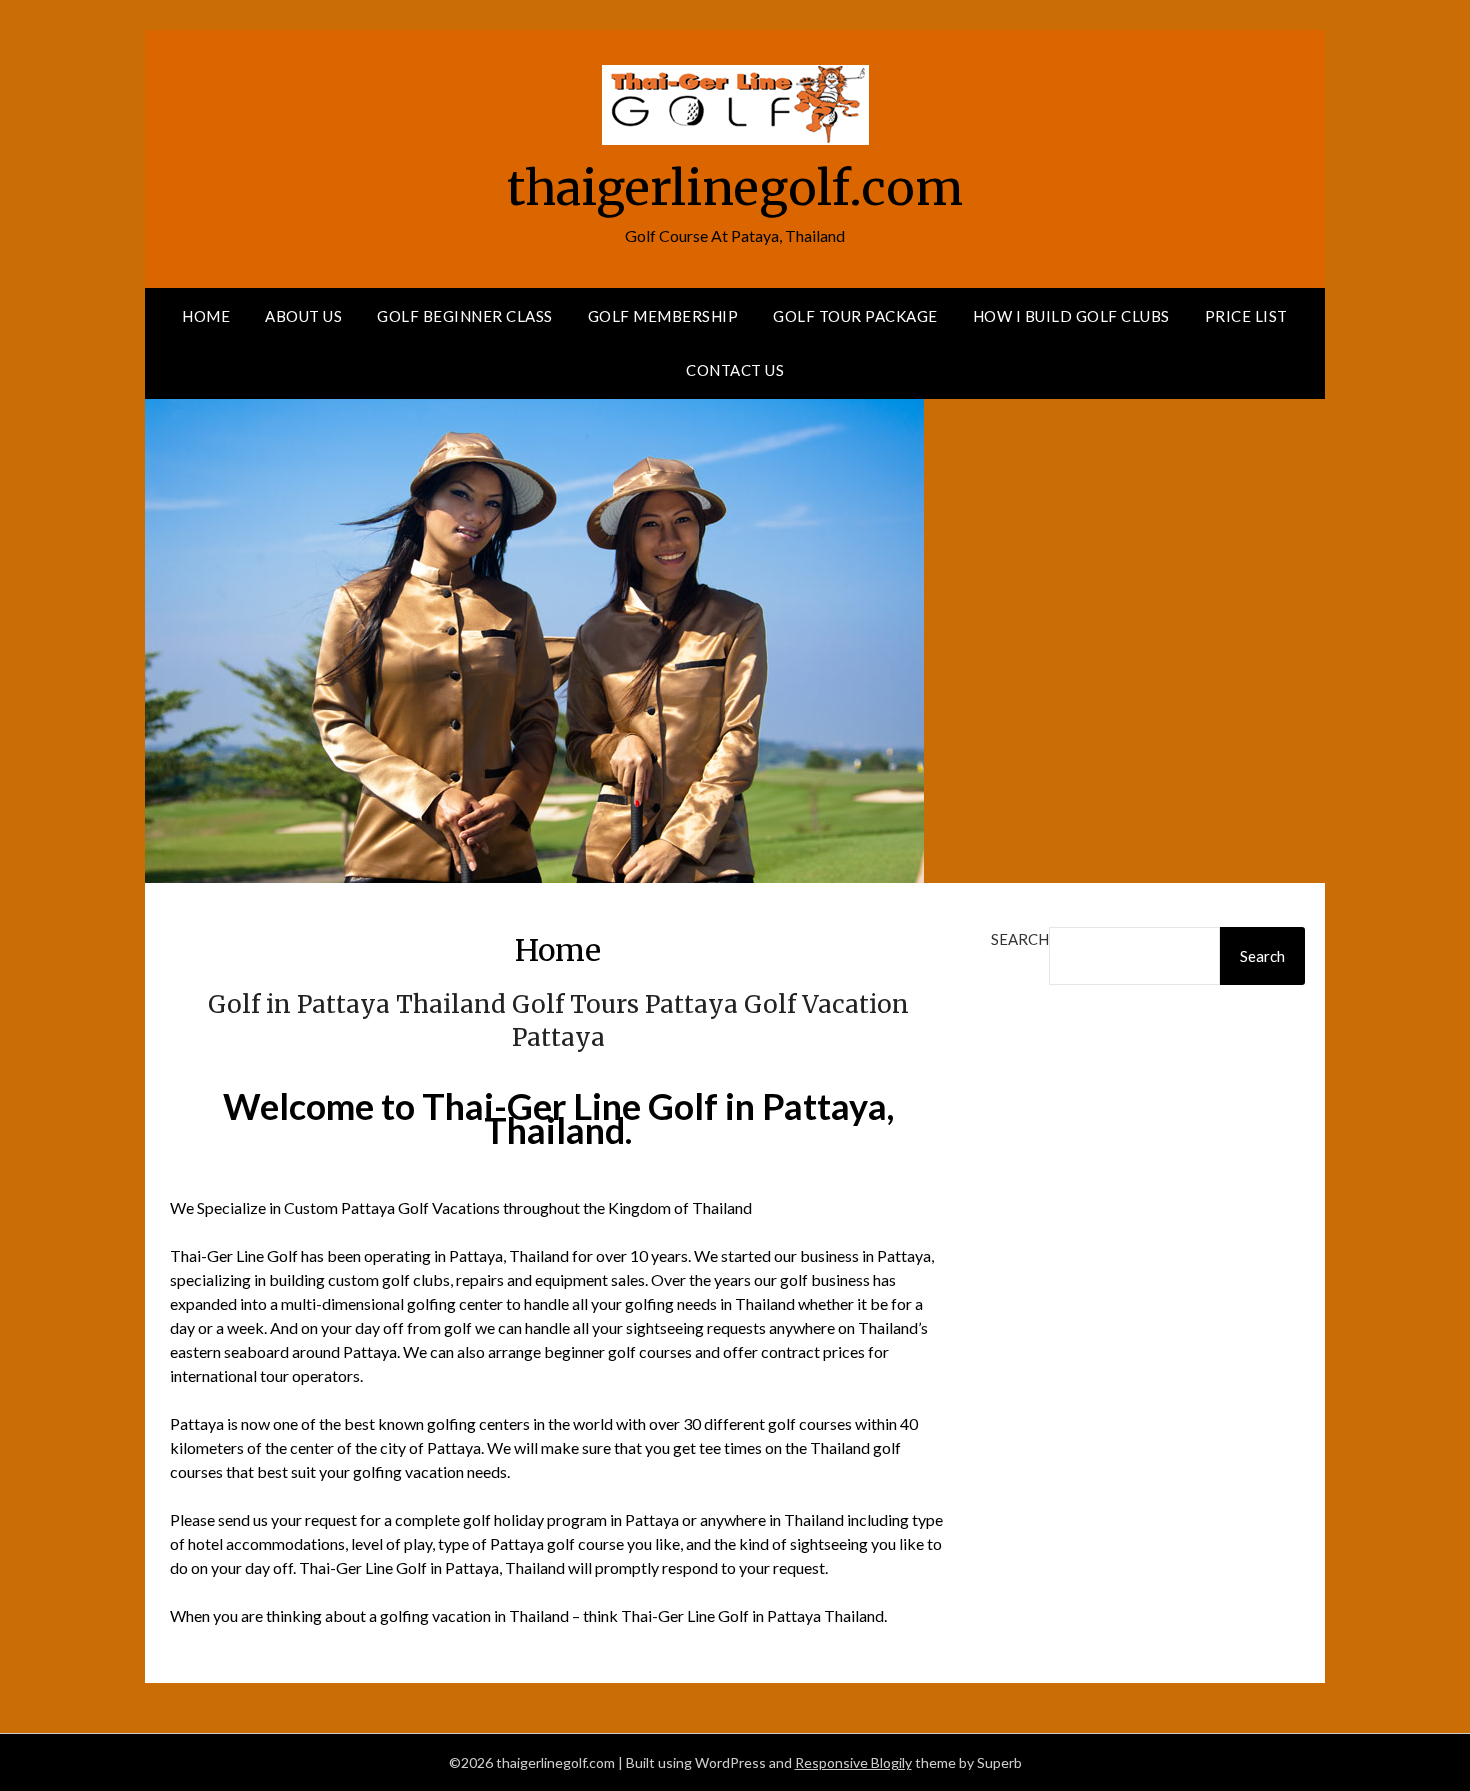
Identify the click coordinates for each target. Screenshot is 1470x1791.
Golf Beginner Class (465, 316)
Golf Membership (663, 316)
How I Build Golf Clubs (1071, 316)
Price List (1246, 316)
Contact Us (735, 370)
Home (206, 316)
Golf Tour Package (855, 316)
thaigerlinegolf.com (735, 188)
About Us (303, 316)
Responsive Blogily (853, 1762)
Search (1020, 939)
